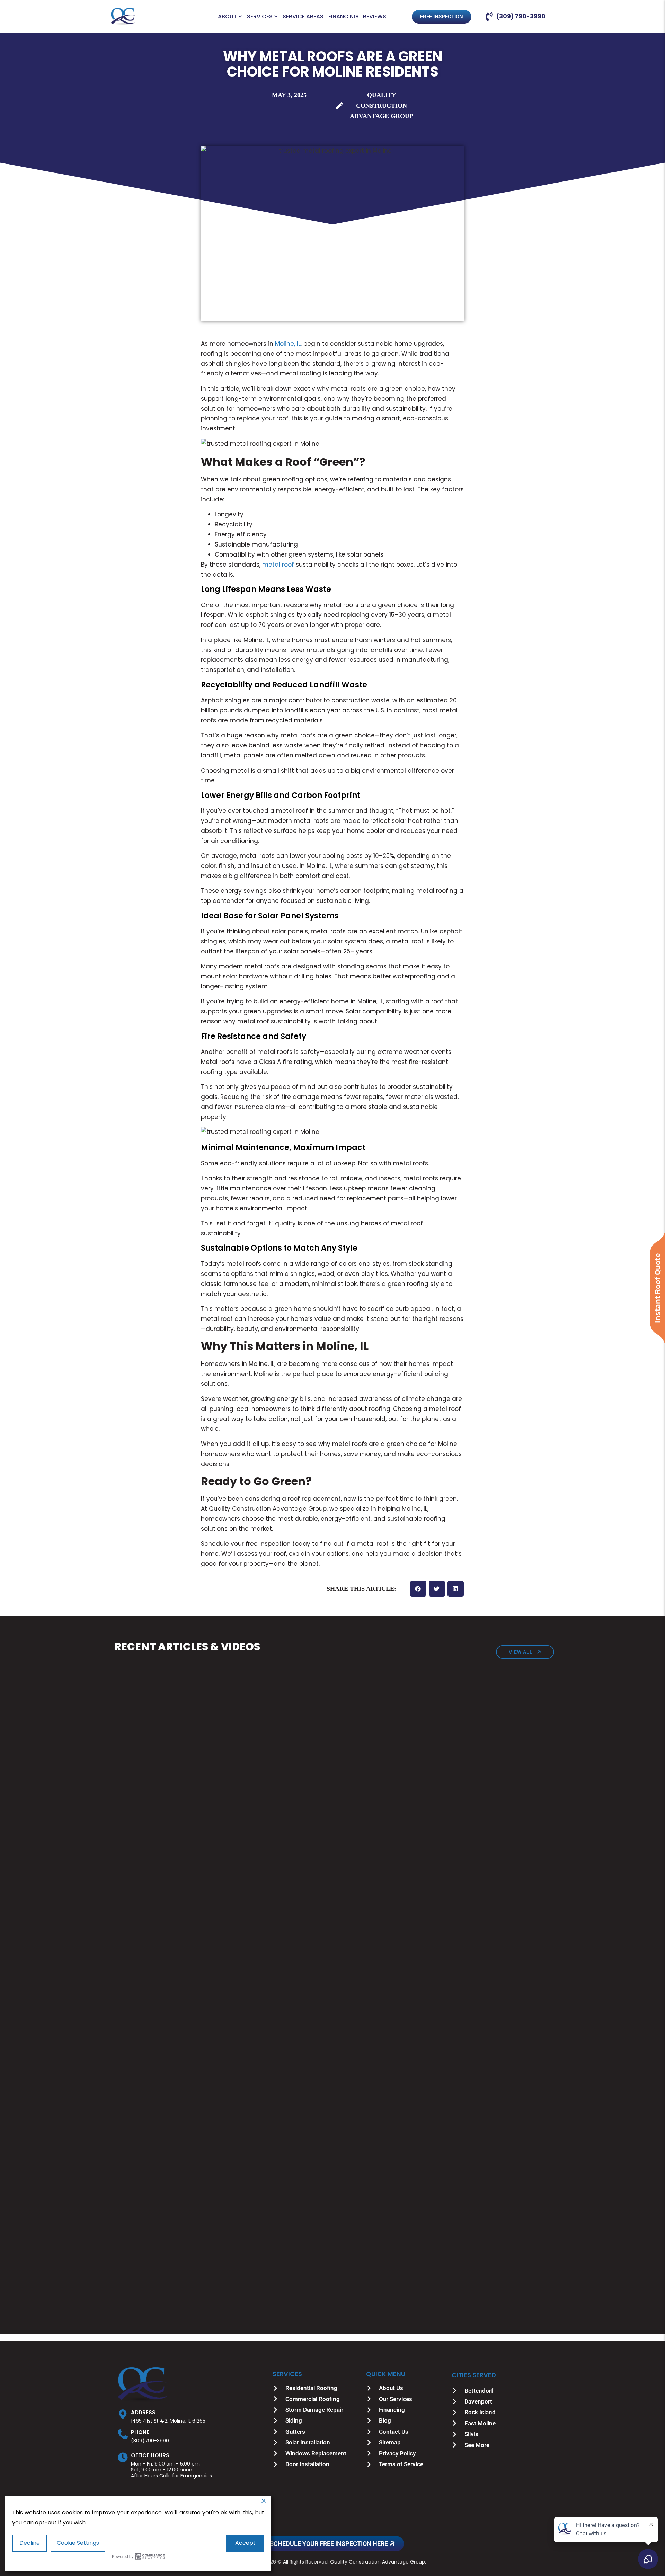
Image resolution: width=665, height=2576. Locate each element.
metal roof (278, 565)
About (227, 17)
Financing (343, 17)
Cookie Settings (78, 2543)
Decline (30, 2543)
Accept (245, 2543)
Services (260, 17)
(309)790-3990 (150, 2441)
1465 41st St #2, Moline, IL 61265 (168, 2421)
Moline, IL (288, 344)
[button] (418, 1589)
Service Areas (303, 17)
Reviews (375, 17)
